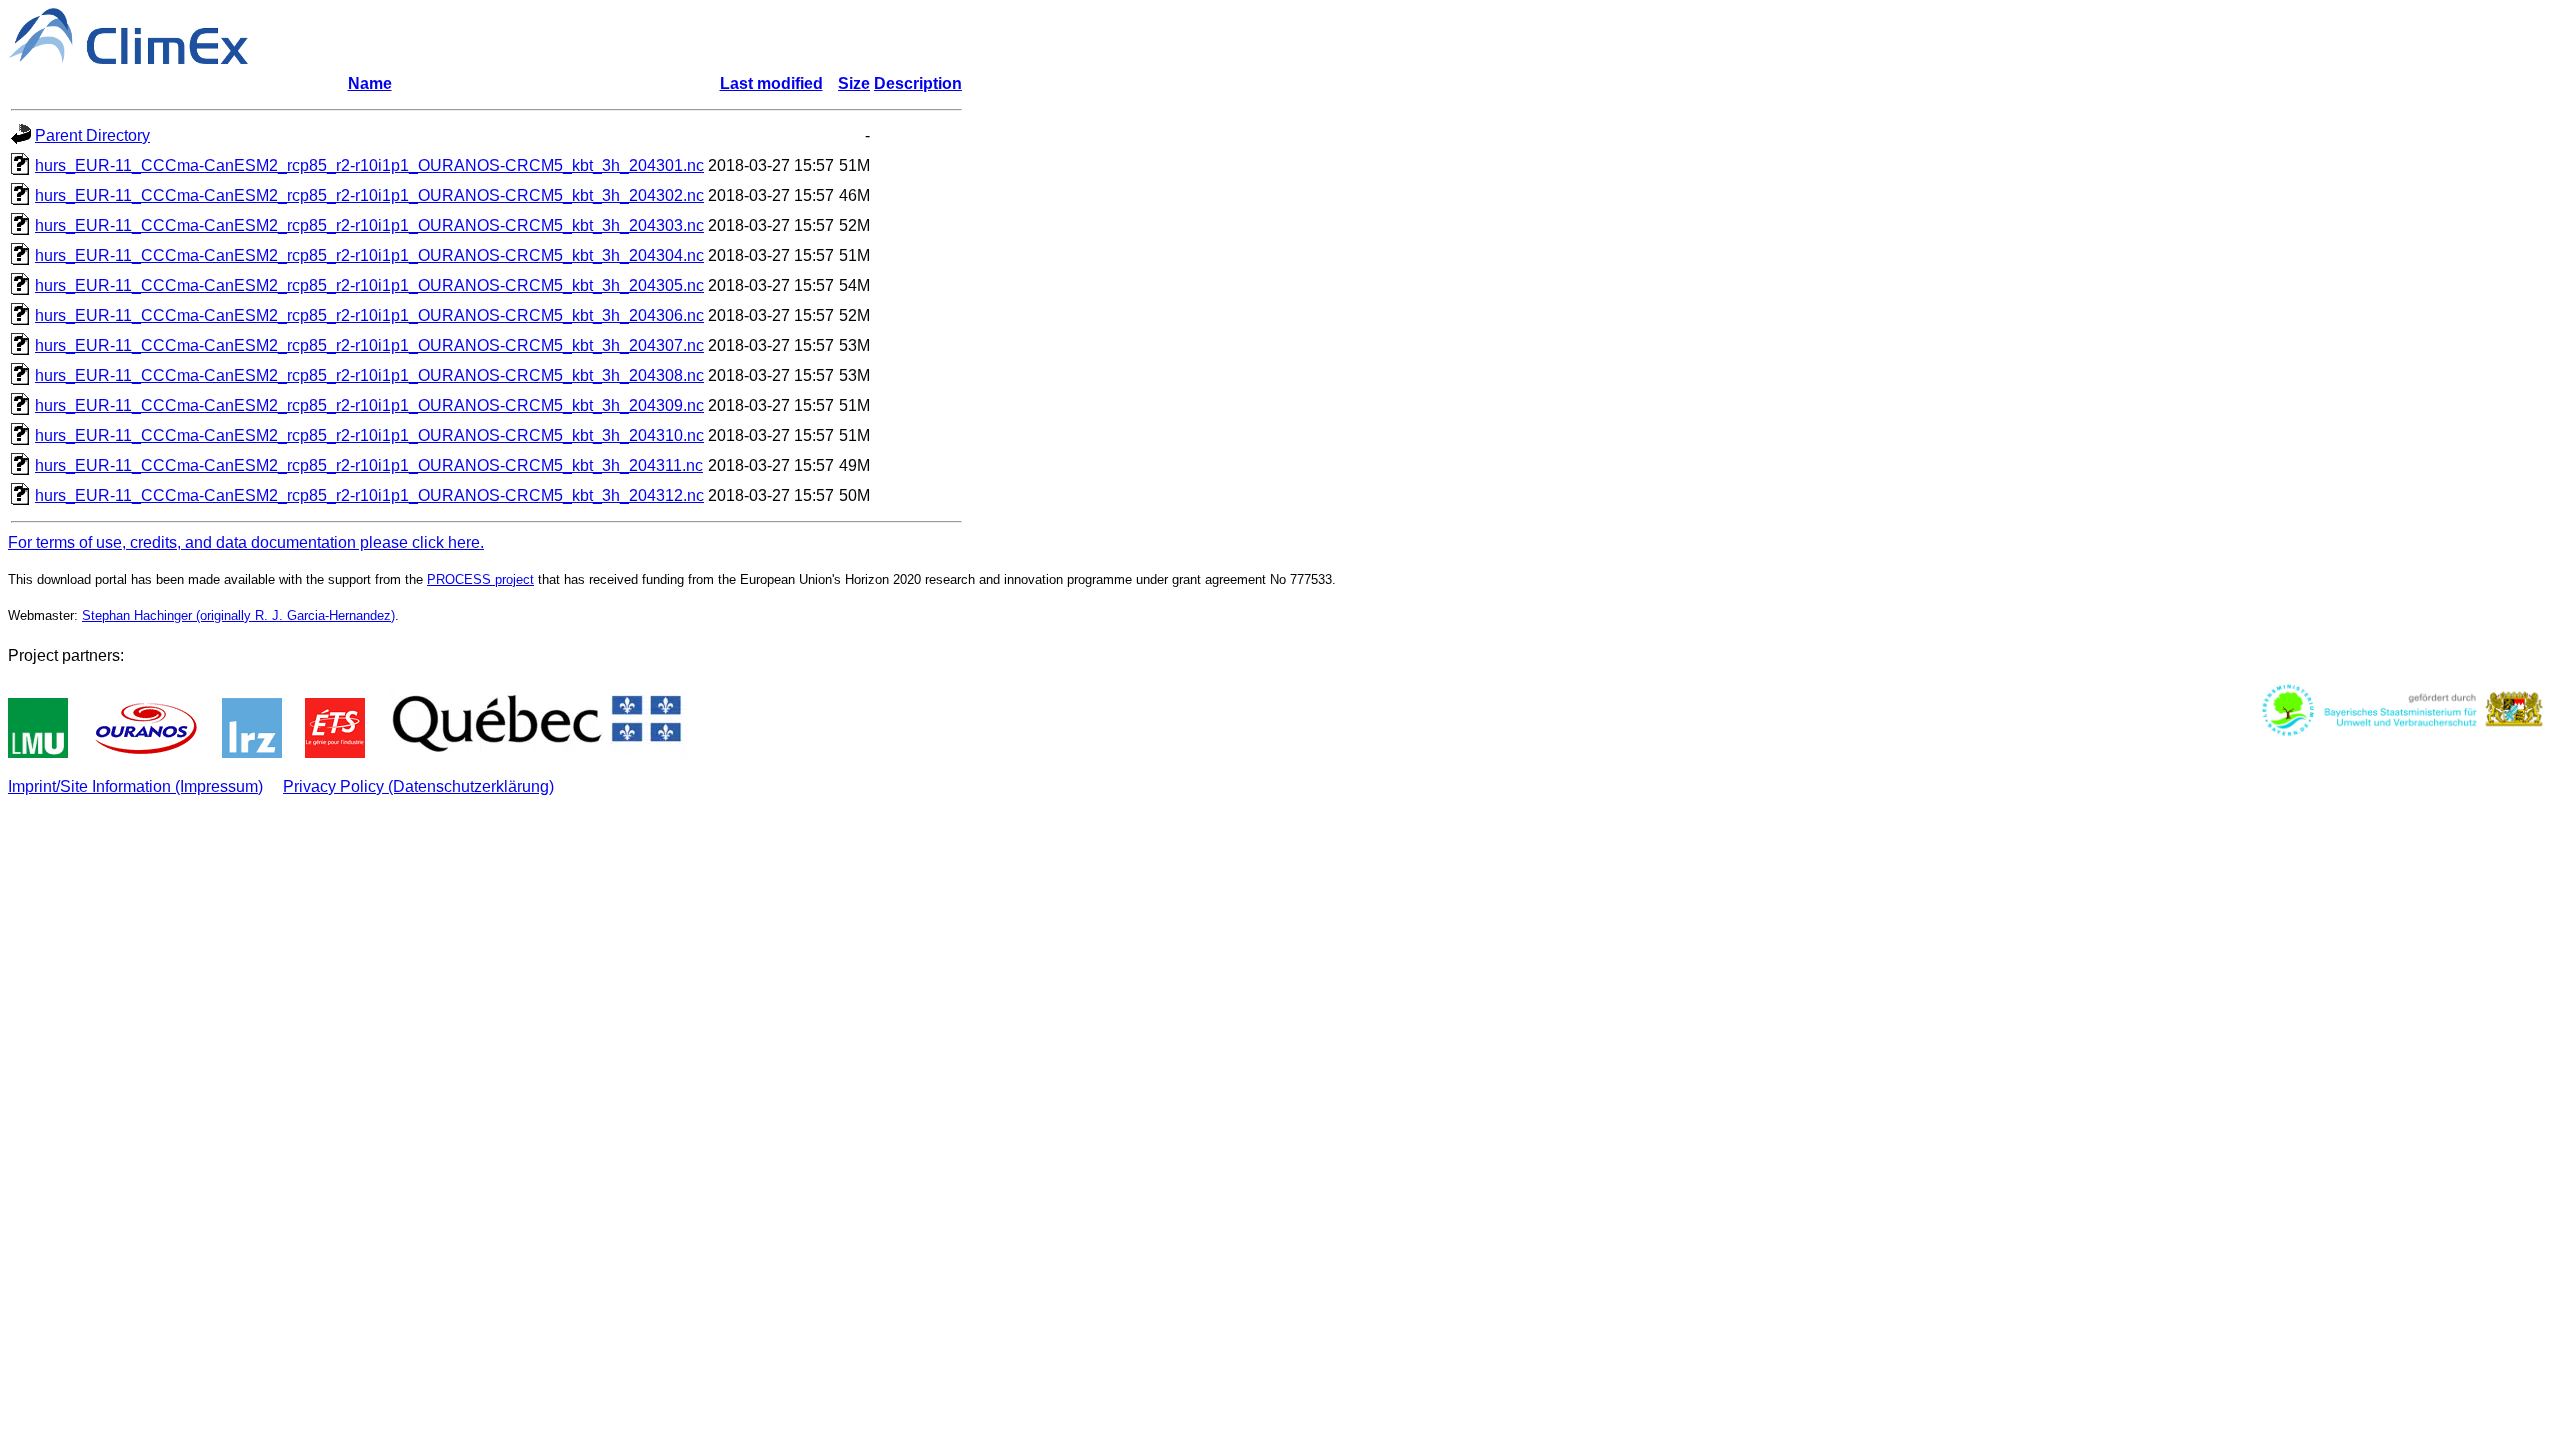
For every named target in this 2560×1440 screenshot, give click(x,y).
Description (918, 83)
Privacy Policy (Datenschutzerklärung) (418, 786)
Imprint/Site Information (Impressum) (135, 786)
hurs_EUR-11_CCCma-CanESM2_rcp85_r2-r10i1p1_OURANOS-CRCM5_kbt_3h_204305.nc (369, 285)
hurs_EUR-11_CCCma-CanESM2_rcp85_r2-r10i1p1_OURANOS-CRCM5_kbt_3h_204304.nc (369, 255)
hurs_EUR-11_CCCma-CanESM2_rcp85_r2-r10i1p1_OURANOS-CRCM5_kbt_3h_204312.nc (369, 495)
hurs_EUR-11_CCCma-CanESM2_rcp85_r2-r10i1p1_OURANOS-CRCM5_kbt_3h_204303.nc (369, 225)
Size (854, 83)
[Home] (128, 58)
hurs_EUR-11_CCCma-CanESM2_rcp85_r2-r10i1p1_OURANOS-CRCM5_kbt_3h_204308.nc (369, 375)
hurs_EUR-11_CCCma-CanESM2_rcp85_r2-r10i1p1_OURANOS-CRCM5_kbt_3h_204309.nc (369, 405)
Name (370, 83)
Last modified (771, 83)
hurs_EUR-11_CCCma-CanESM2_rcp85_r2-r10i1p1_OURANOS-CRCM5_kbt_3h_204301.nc (369, 165)
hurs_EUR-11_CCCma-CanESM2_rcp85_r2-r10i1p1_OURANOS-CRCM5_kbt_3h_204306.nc (369, 315)
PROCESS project (480, 579)
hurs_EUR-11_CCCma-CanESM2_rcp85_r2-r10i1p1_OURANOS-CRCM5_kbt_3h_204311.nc (369, 465)
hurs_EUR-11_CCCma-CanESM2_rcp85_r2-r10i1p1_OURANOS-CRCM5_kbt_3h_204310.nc (369, 435)
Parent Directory (92, 135)
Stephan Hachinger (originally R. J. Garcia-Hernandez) (238, 615)
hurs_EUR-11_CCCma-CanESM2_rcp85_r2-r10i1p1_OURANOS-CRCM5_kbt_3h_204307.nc (369, 345)
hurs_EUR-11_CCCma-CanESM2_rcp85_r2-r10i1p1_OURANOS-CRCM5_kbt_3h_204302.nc (369, 195)
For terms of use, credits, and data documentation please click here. (246, 542)
